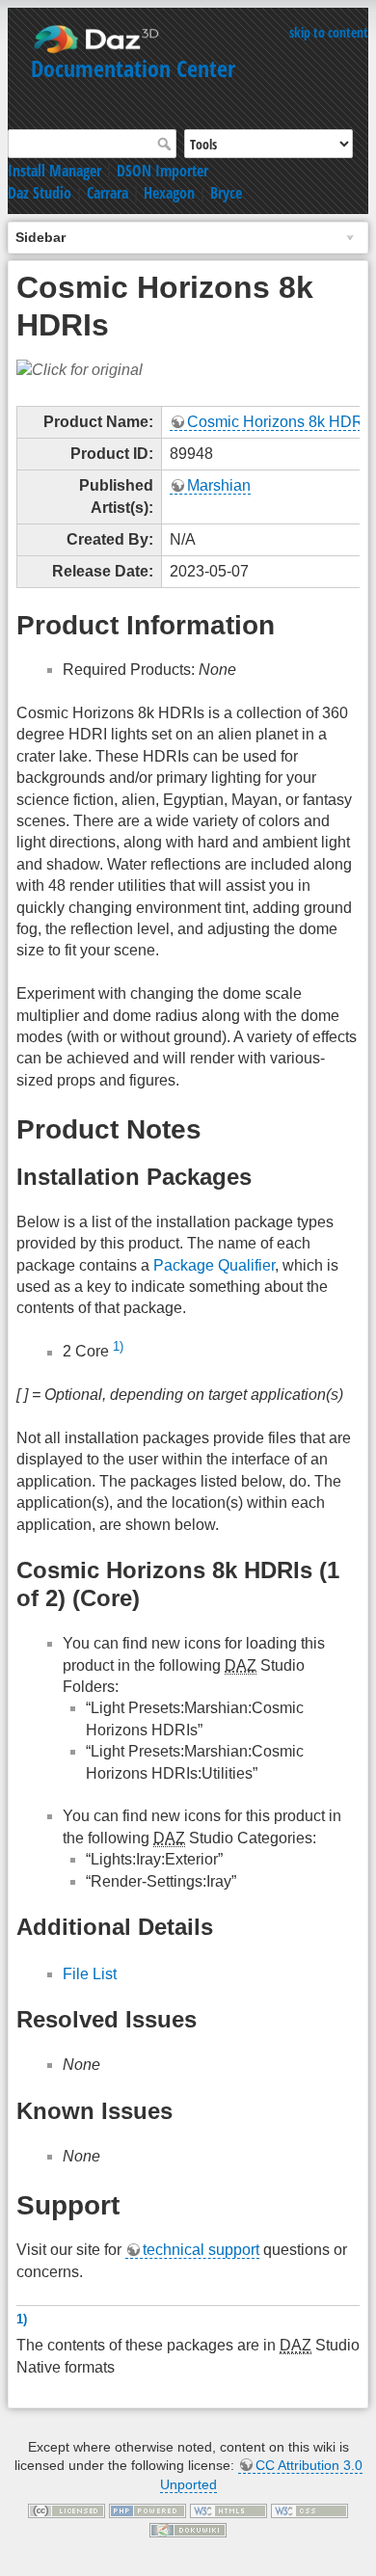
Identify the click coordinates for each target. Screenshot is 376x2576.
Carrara (107, 193)
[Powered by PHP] (148, 2510)
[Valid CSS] (309, 2510)
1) (118, 1346)
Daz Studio (40, 193)
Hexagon (169, 193)
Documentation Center (133, 68)
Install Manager (54, 171)
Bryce (226, 193)
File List (90, 1974)
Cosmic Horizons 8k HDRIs (281, 422)
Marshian (219, 485)
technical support (201, 2250)
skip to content (329, 32)
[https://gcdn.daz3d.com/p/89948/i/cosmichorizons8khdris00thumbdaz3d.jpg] (80, 370)
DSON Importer (162, 171)
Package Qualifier (214, 1265)
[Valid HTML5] (228, 2510)
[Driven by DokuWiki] (188, 2529)
